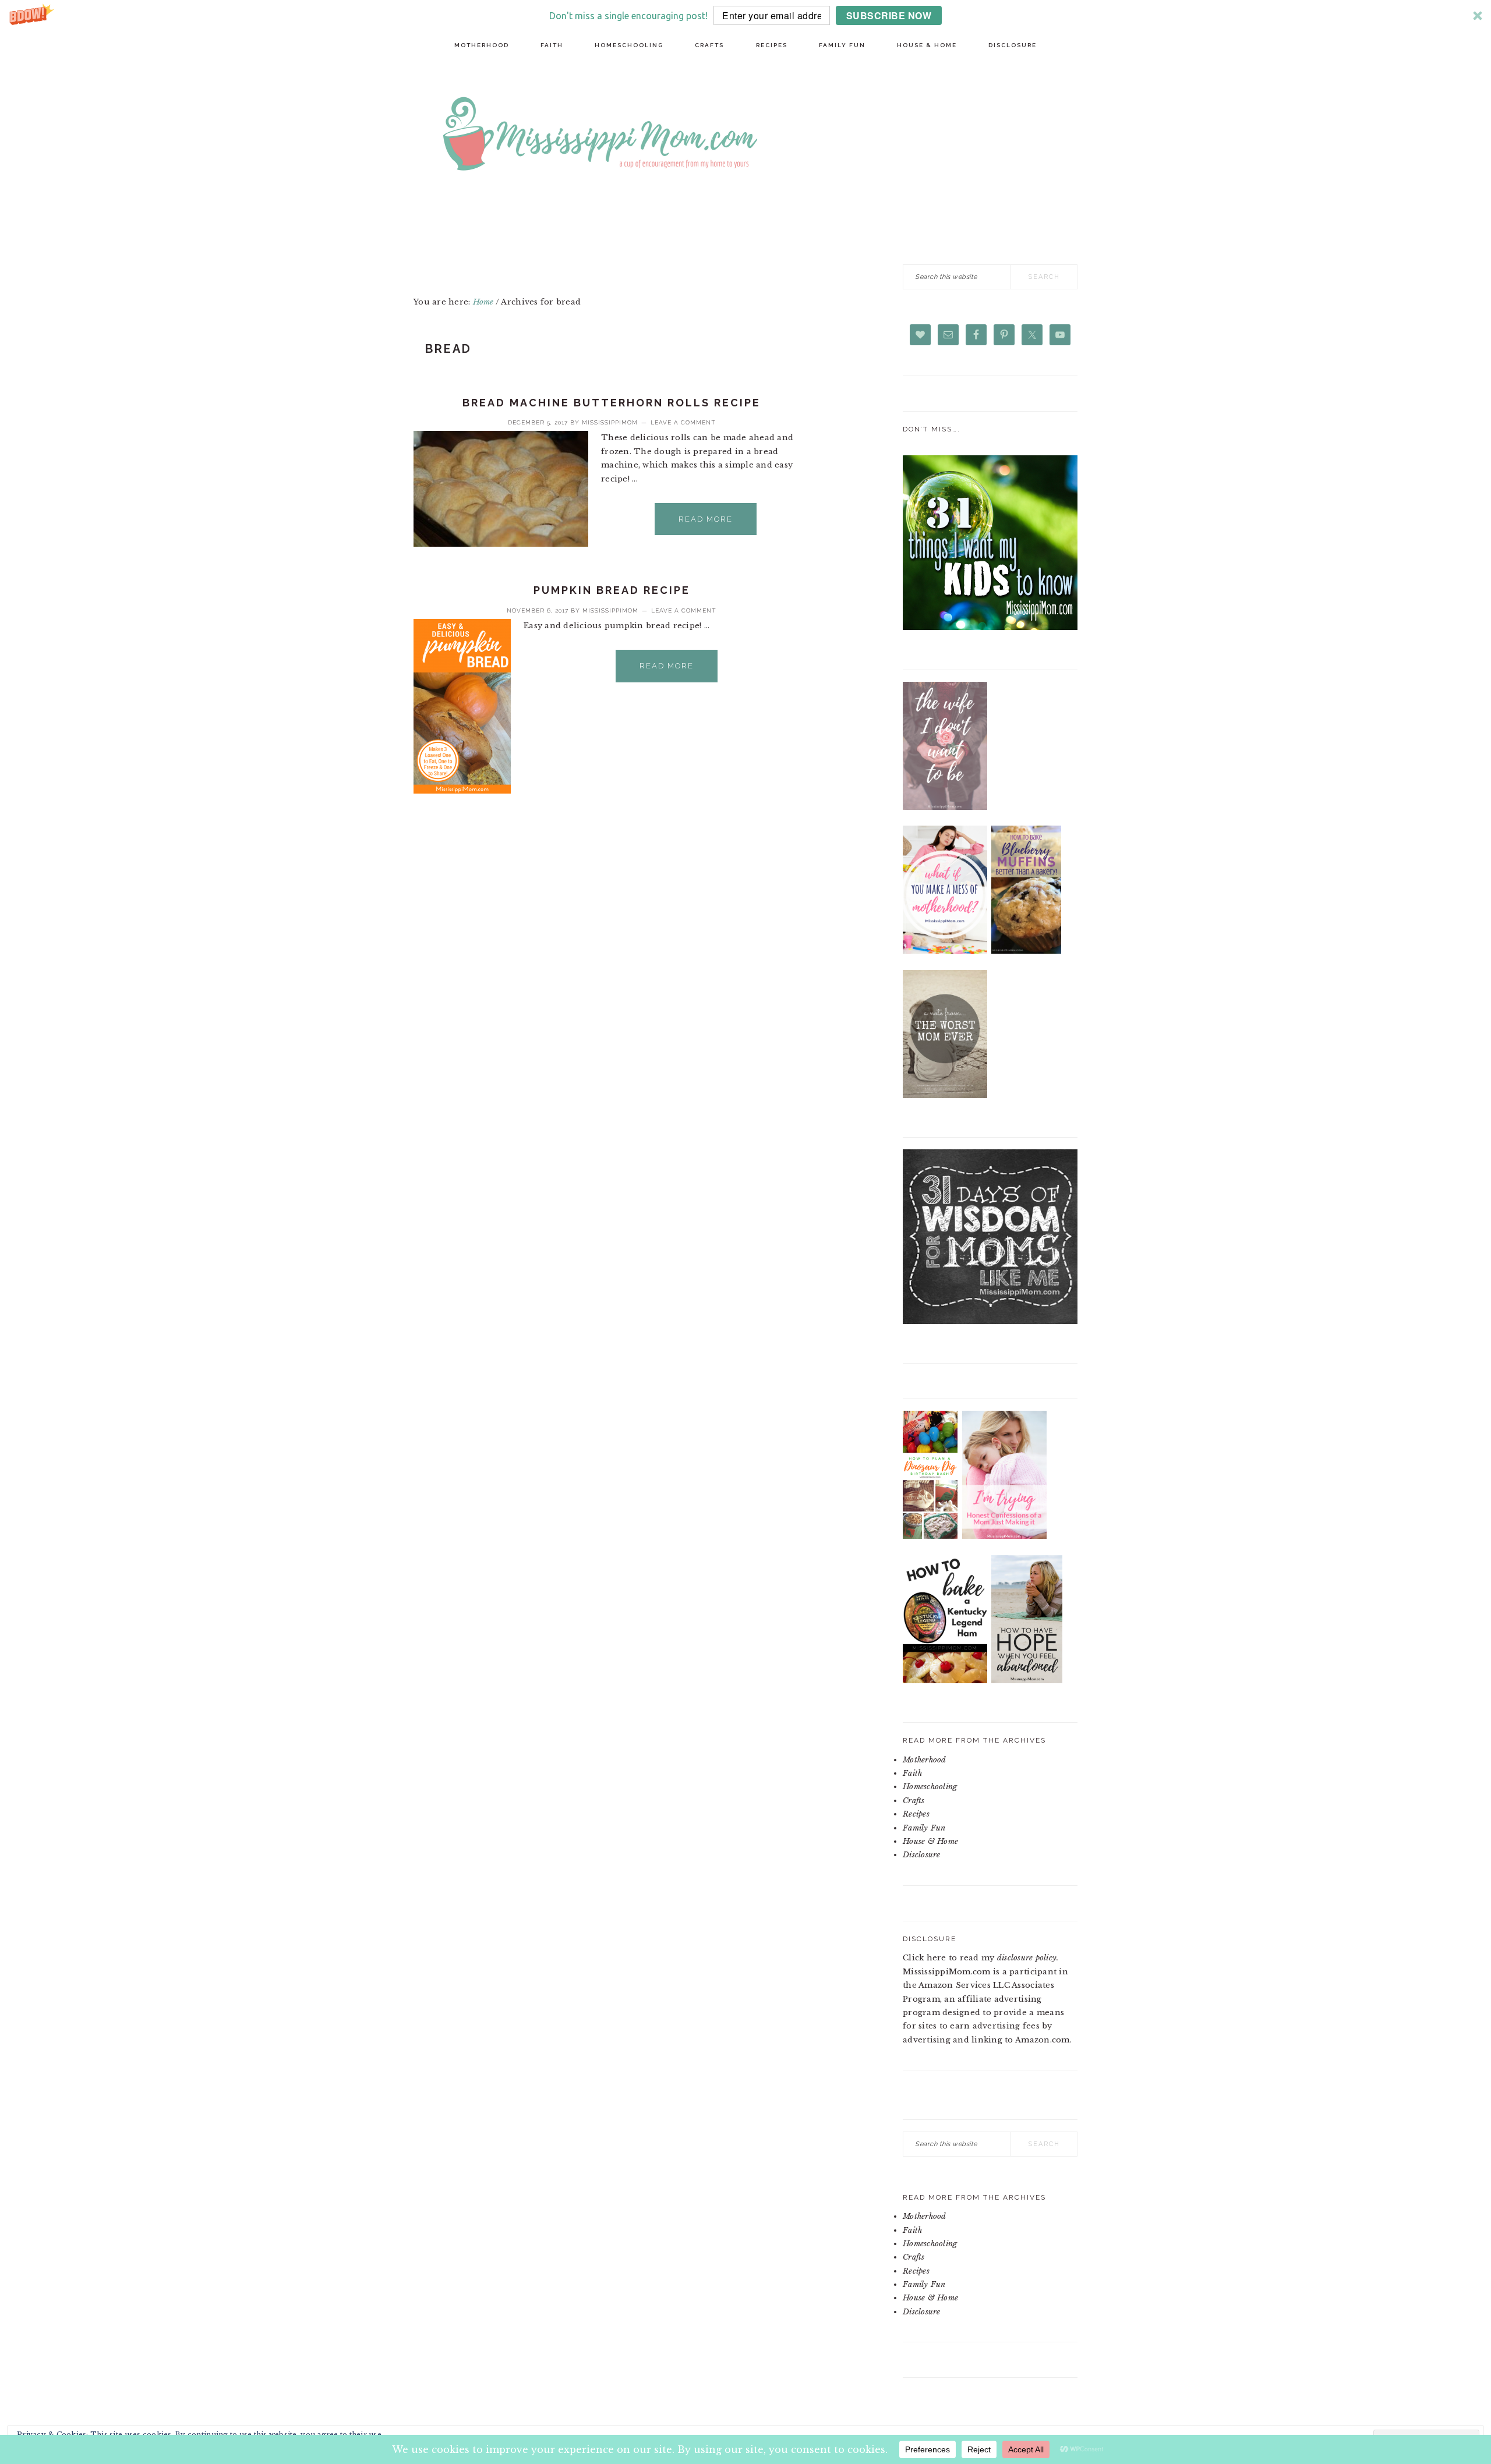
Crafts (914, 1801)
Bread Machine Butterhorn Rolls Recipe (612, 403)
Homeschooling (930, 1787)
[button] (745, 15)
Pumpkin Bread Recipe (612, 590)
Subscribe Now (889, 15)
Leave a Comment (683, 422)
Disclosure (922, 1855)
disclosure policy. (1028, 1958)
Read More (706, 519)
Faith (912, 1773)
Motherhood (925, 1760)
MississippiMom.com (786, 136)
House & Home (930, 1841)
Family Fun (924, 1828)
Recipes (916, 1814)
